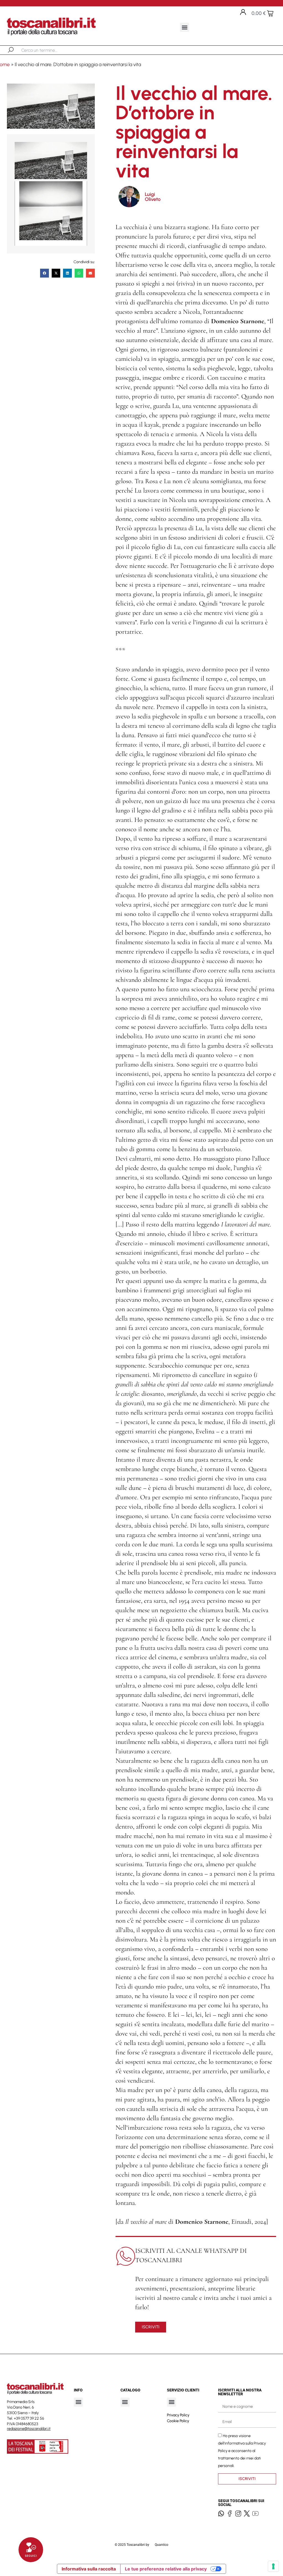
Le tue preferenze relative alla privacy (166, 2569)
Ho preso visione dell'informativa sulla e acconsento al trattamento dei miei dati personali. (242, 2451)
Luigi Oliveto (153, 197)
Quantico (162, 2545)
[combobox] (50, 50)
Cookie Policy (178, 2421)
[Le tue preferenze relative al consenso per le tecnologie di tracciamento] (273, 2566)
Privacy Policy (178, 2415)
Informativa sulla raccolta (89, 2569)
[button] (184, 27)
